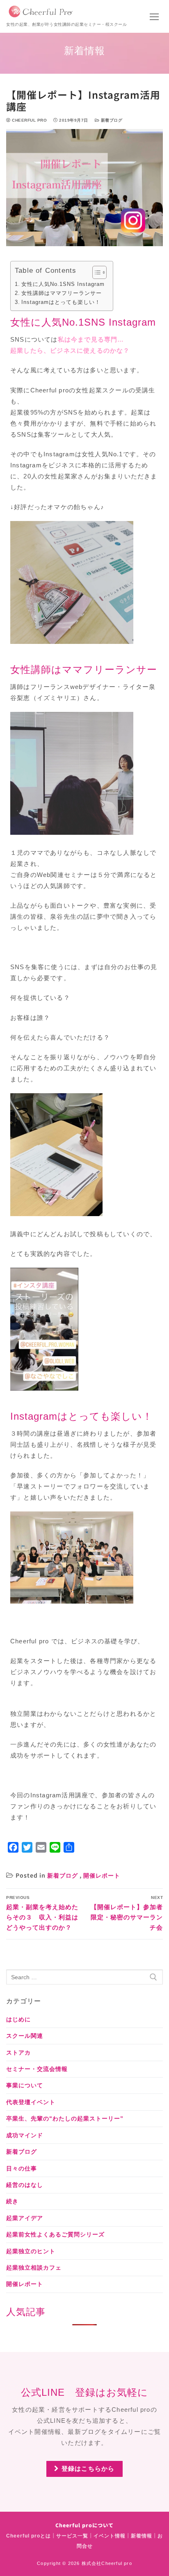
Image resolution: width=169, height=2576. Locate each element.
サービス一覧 (72, 2536)
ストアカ (18, 2053)
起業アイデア (25, 2218)
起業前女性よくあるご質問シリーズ (55, 2234)
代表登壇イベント (31, 2102)
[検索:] (84, 1977)
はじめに (18, 2019)
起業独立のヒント (31, 2251)
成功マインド (25, 2135)
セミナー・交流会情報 (37, 2069)
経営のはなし (25, 2185)
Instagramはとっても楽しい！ (61, 302)
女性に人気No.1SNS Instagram (63, 284)
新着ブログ (111, 120)
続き (12, 2201)
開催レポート (102, 1876)
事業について (25, 2085)
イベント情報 (110, 2536)
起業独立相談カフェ (34, 2268)
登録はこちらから (87, 2468)
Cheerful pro (29, 120)
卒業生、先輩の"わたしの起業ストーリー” (65, 2118)
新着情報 (142, 2536)
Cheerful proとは (29, 2536)
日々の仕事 (22, 2168)
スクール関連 (25, 2036)
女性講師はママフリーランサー (62, 293)
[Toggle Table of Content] (95, 272)
